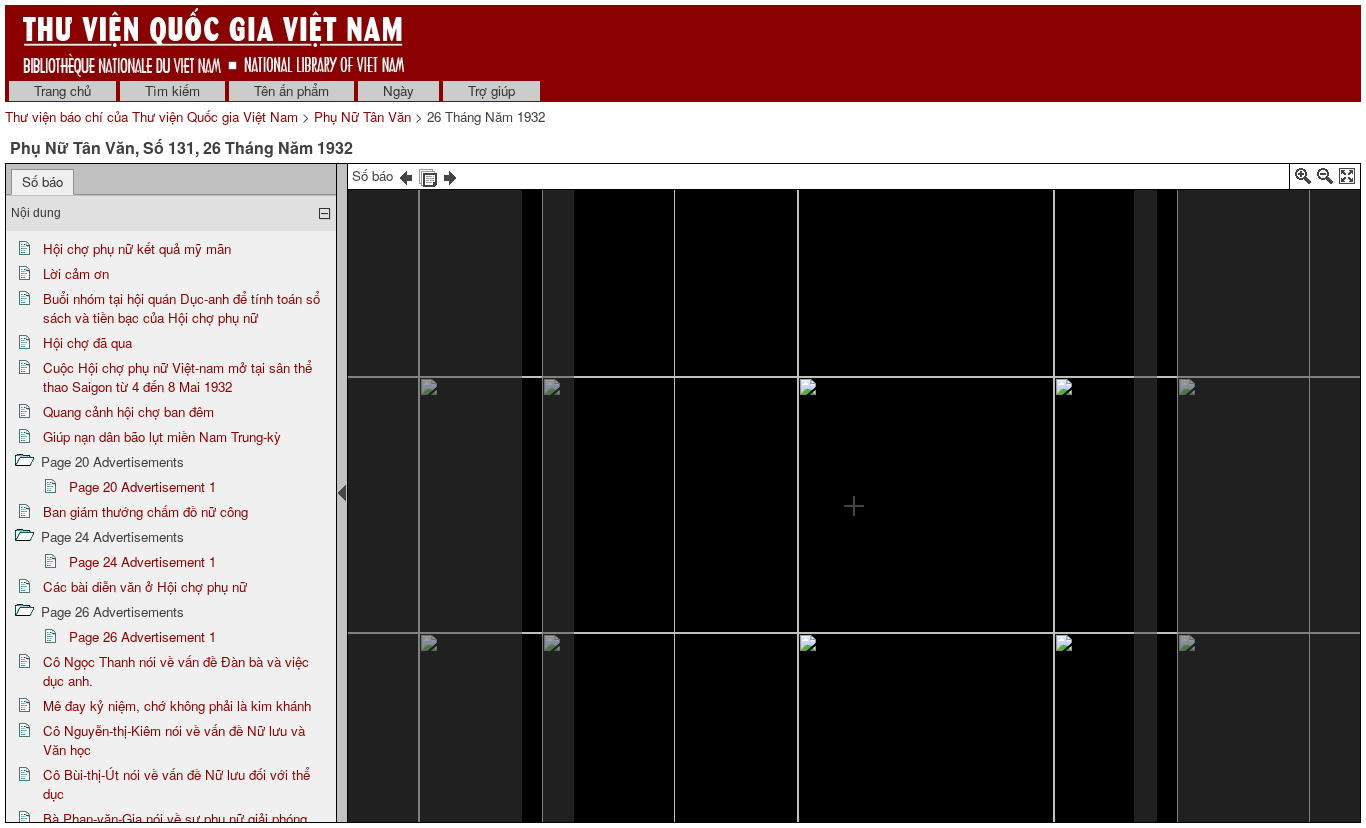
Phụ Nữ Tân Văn (362, 116)
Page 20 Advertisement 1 (142, 486)
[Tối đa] (1347, 179)
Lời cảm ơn (76, 273)
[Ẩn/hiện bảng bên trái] (342, 493)
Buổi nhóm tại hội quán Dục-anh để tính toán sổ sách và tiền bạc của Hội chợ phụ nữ (181, 308)
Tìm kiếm (172, 90)
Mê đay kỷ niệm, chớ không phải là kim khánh (177, 705)
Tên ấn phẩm (291, 90)
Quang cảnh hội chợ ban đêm (128, 411)
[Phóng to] (1303, 179)
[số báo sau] (450, 175)
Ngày (398, 90)
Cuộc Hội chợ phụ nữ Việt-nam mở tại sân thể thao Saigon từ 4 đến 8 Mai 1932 (177, 377)
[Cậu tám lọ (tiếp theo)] (359, 353)
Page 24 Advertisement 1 (142, 561)
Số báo (42, 181)
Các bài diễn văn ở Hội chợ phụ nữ (145, 586)
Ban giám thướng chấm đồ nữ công (145, 511)
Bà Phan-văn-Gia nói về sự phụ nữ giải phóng (175, 818)
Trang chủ (62, 90)
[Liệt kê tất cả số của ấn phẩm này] (428, 175)
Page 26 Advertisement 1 (142, 636)
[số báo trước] (406, 175)
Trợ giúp (491, 90)
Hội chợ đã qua (87, 342)
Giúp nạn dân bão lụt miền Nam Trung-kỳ (162, 436)
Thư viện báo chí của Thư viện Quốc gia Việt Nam (151, 116)
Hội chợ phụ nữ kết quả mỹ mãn (137, 248)
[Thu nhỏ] (1325, 179)
